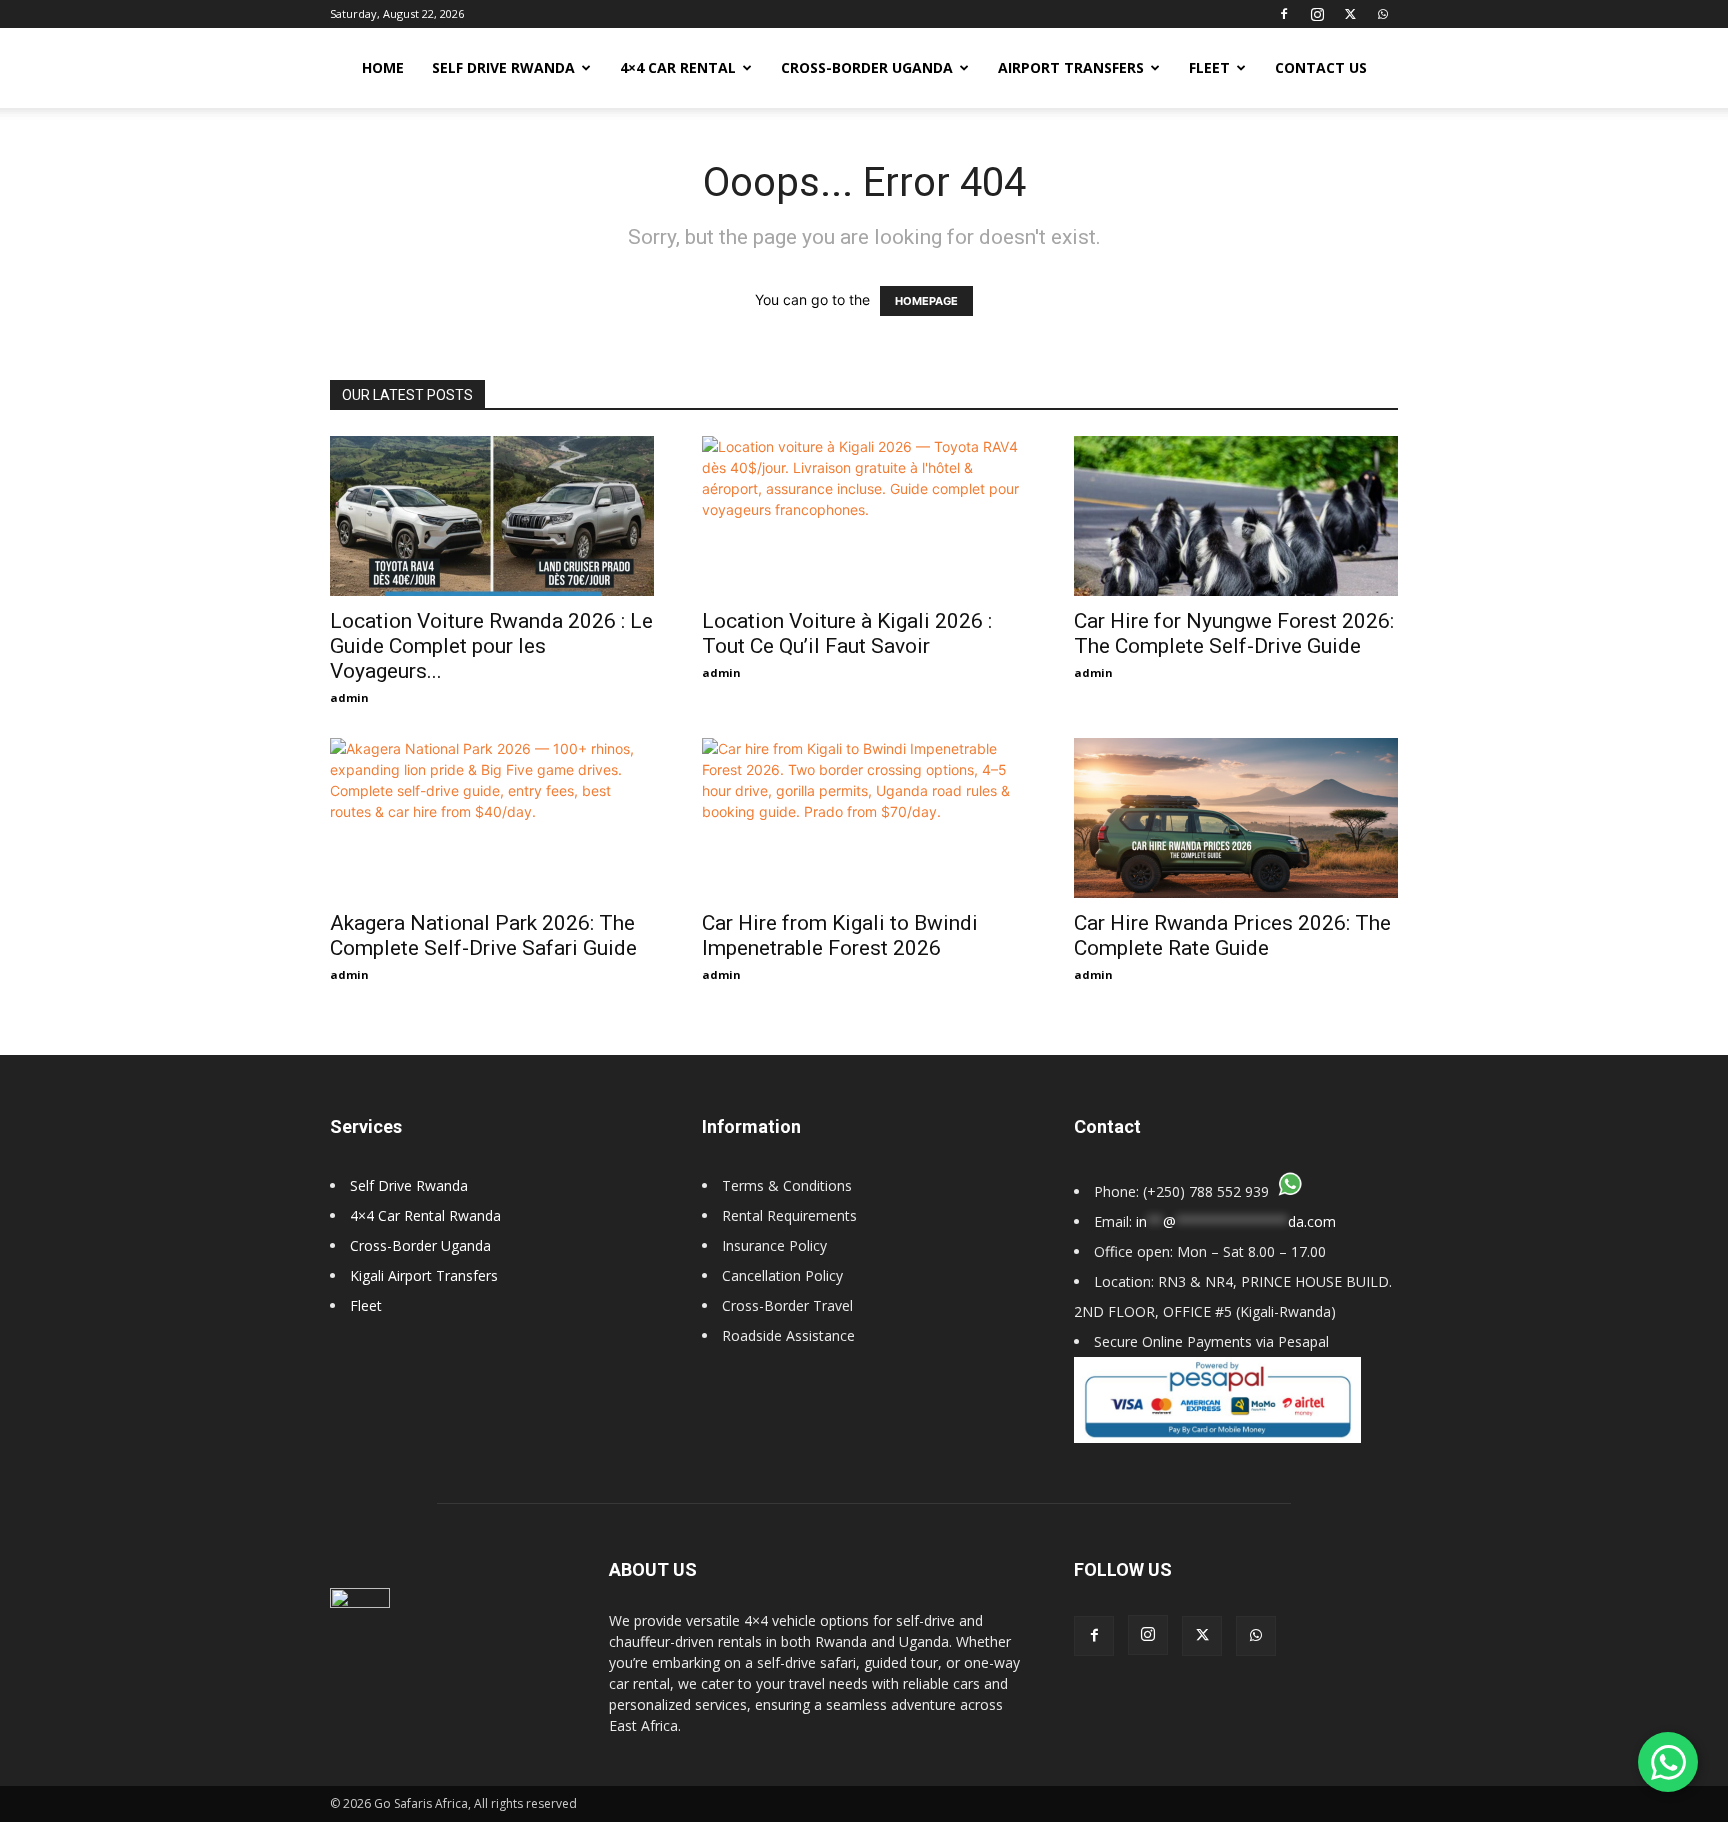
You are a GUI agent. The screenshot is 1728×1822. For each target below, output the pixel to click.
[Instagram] (1317, 14)
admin (349, 697)
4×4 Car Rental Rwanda (425, 1215)
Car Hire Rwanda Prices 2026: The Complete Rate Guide (1232, 935)
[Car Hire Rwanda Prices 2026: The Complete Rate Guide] (1236, 818)
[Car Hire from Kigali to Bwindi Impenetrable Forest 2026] (864, 818)
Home (383, 67)
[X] (1350, 14)
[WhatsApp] (1383, 14)
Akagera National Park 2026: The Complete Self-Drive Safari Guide (483, 935)
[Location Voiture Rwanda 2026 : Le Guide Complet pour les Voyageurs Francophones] (492, 516)
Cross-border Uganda (867, 67)
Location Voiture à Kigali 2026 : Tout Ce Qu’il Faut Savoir (847, 633)
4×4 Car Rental (678, 67)
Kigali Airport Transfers (424, 1275)
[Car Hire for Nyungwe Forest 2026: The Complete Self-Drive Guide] (1236, 516)
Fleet (1209, 67)
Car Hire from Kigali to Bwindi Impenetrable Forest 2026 (840, 935)
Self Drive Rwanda (409, 1185)
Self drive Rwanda (503, 67)
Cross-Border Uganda (420, 1245)
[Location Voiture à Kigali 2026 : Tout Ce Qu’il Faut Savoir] (864, 516)
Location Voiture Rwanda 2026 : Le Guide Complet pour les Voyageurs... (491, 646)
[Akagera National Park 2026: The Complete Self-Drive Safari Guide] (492, 818)
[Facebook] (1284, 14)
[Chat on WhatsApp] (1668, 1762)
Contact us (1321, 67)
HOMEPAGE (926, 301)
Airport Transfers (1071, 67)
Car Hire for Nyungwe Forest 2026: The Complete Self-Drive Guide (1234, 633)
